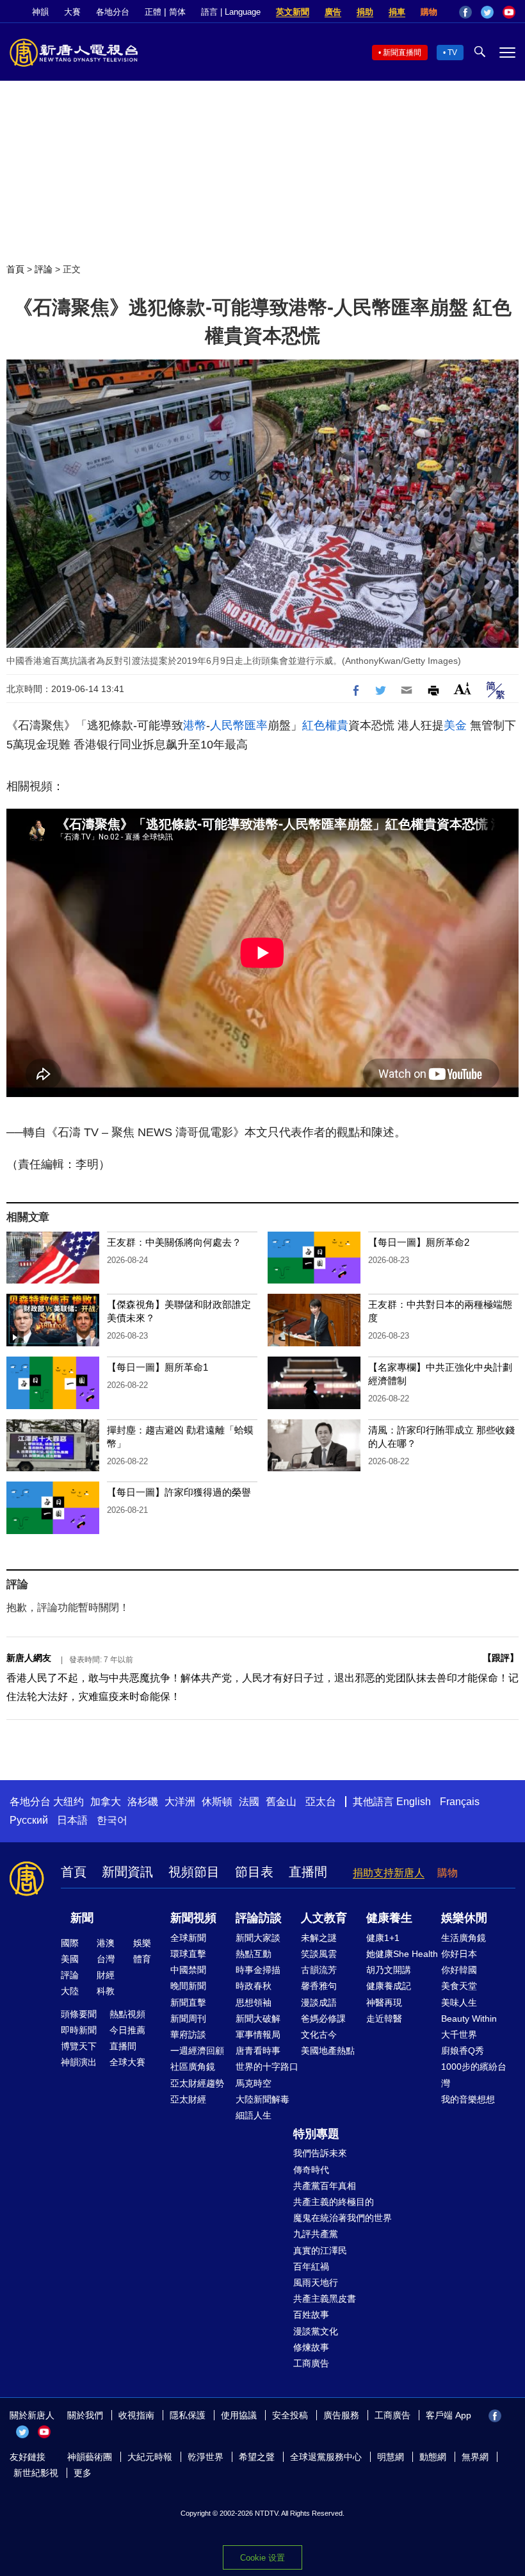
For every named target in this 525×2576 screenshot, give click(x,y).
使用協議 (239, 2415)
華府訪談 (188, 2035)
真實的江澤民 (320, 2250)
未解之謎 (319, 1938)
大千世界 (459, 2035)
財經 (106, 1975)
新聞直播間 (402, 53)
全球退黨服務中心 (326, 2457)
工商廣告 (311, 2363)
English (414, 1802)
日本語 (72, 1820)
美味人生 (459, 2002)
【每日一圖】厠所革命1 (157, 1367)
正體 (153, 12)
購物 (429, 12)
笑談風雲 (319, 1954)
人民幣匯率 (239, 725)
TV (452, 53)
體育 (142, 1959)
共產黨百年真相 (325, 2186)
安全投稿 (290, 2415)
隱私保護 (188, 2415)
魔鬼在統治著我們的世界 (343, 2218)
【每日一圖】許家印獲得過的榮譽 (179, 1492)
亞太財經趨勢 (197, 2083)
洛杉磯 (143, 1802)
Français (460, 1802)
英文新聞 (293, 12)
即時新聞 (79, 2030)
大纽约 (69, 1802)
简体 (177, 12)
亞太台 (321, 1802)
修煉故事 (311, 2347)
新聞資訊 (127, 1872)
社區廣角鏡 (193, 2067)
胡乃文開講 (389, 1970)
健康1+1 (383, 1938)
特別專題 (316, 2134)
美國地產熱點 (328, 2051)
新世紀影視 (36, 2473)
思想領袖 (254, 2002)
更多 (83, 2473)
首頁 (15, 269)
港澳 (106, 1943)
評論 (44, 269)
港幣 (195, 725)
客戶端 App (448, 2415)
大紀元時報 (150, 2457)
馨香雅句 (319, 1986)
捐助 (365, 12)
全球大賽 (127, 2062)
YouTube (509, 12)
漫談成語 (319, 2002)
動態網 (433, 2457)
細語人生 (254, 2115)
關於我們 (85, 2415)
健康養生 (389, 1918)
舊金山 (281, 1802)
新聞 (82, 1918)
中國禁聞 (188, 1970)
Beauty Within (469, 2019)
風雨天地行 (316, 2283)
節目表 (254, 1872)
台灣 (106, 1959)
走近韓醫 (384, 2019)
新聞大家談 (258, 1938)
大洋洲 (180, 1802)
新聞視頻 (193, 1918)
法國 (249, 1802)
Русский (29, 1820)
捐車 (397, 12)
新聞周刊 (188, 2019)
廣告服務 (341, 2415)
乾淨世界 (206, 2457)
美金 (455, 725)
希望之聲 (257, 2457)
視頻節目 (194, 1872)
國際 (70, 1943)
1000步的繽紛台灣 (474, 2075)
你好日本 (459, 1954)
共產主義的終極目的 (334, 2202)
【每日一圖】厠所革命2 (419, 1242)
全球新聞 (188, 1938)
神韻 (40, 12)
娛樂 (142, 1943)
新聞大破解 (258, 2019)
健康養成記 (389, 1986)
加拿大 (106, 1802)
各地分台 (113, 12)
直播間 (308, 1872)
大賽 (72, 12)
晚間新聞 (188, 1986)
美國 (70, 1959)
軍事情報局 (258, 2035)
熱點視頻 (127, 2014)
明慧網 (391, 2457)
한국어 (112, 1820)
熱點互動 (254, 1954)
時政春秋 (254, 1986)
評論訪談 (259, 1918)
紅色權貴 (325, 725)
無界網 (475, 2457)
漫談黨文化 (316, 2331)
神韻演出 (79, 2062)
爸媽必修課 (323, 2019)
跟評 (501, 1658)
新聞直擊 (188, 2002)
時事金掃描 (258, 1970)
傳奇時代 (311, 2170)
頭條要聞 (79, 2014)
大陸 (70, 1991)
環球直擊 (188, 1954)
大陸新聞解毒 (262, 2099)
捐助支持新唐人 (389, 1873)
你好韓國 (459, 1970)
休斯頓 (217, 1802)
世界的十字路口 (267, 2067)
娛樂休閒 (464, 1918)
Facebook (465, 12)
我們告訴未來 (320, 2153)
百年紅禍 (311, 2266)
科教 (106, 1991)
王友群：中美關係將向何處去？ (174, 1242)
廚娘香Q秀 (463, 2051)
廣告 (333, 12)
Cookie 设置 (262, 2558)
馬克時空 (254, 2083)
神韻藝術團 (90, 2457)
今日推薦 (127, 2030)
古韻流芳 (319, 1970)
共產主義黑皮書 (325, 2299)
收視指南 (136, 2415)
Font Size (463, 689)
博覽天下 (79, 2046)
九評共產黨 (316, 2234)
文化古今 (319, 2035)
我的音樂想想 (468, 2099)
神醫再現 (384, 2002)
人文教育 (324, 1918)
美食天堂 (459, 1986)
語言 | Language (231, 12)
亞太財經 (188, 2099)
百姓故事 (311, 2315)
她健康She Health (402, 1954)
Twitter (487, 12)
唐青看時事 (258, 2051)
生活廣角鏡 (464, 1938)
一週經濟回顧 (197, 2051)
